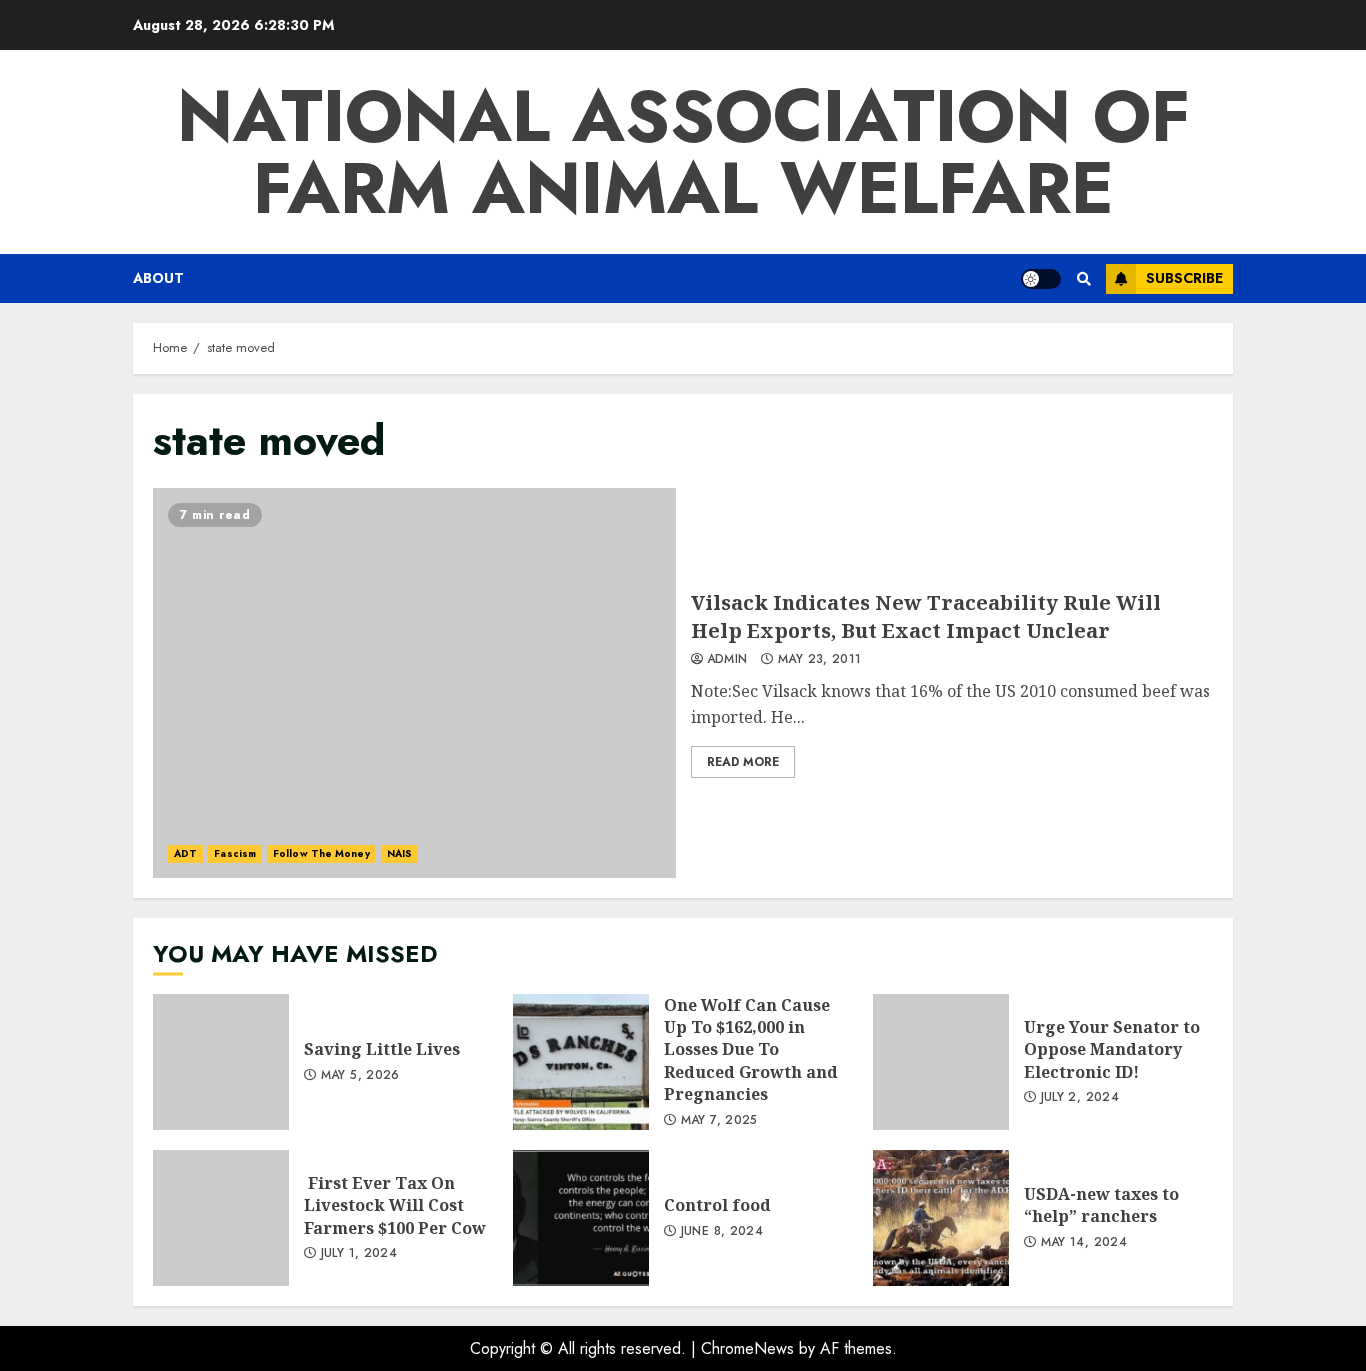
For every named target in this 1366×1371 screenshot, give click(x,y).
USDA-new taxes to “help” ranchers (941, 1218)
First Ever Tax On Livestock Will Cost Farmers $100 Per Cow (221, 1218)
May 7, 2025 (719, 1121)
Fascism (235, 853)
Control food (581, 1218)
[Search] (1083, 279)
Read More (743, 762)
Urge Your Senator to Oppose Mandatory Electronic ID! (941, 1062)
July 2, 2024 (1080, 1098)
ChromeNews (747, 1348)
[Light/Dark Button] (1041, 279)
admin (727, 660)
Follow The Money (321, 853)
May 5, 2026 (360, 1076)
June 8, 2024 (722, 1232)
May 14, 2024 (1084, 1243)
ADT (185, 853)
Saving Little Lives (221, 1062)
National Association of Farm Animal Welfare (683, 152)
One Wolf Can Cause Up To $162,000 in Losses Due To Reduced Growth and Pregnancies (581, 1062)
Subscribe (1184, 278)
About (158, 278)
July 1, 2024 (359, 1254)
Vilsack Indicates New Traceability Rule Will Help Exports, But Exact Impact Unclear (414, 683)
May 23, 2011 (819, 660)
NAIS (399, 853)
